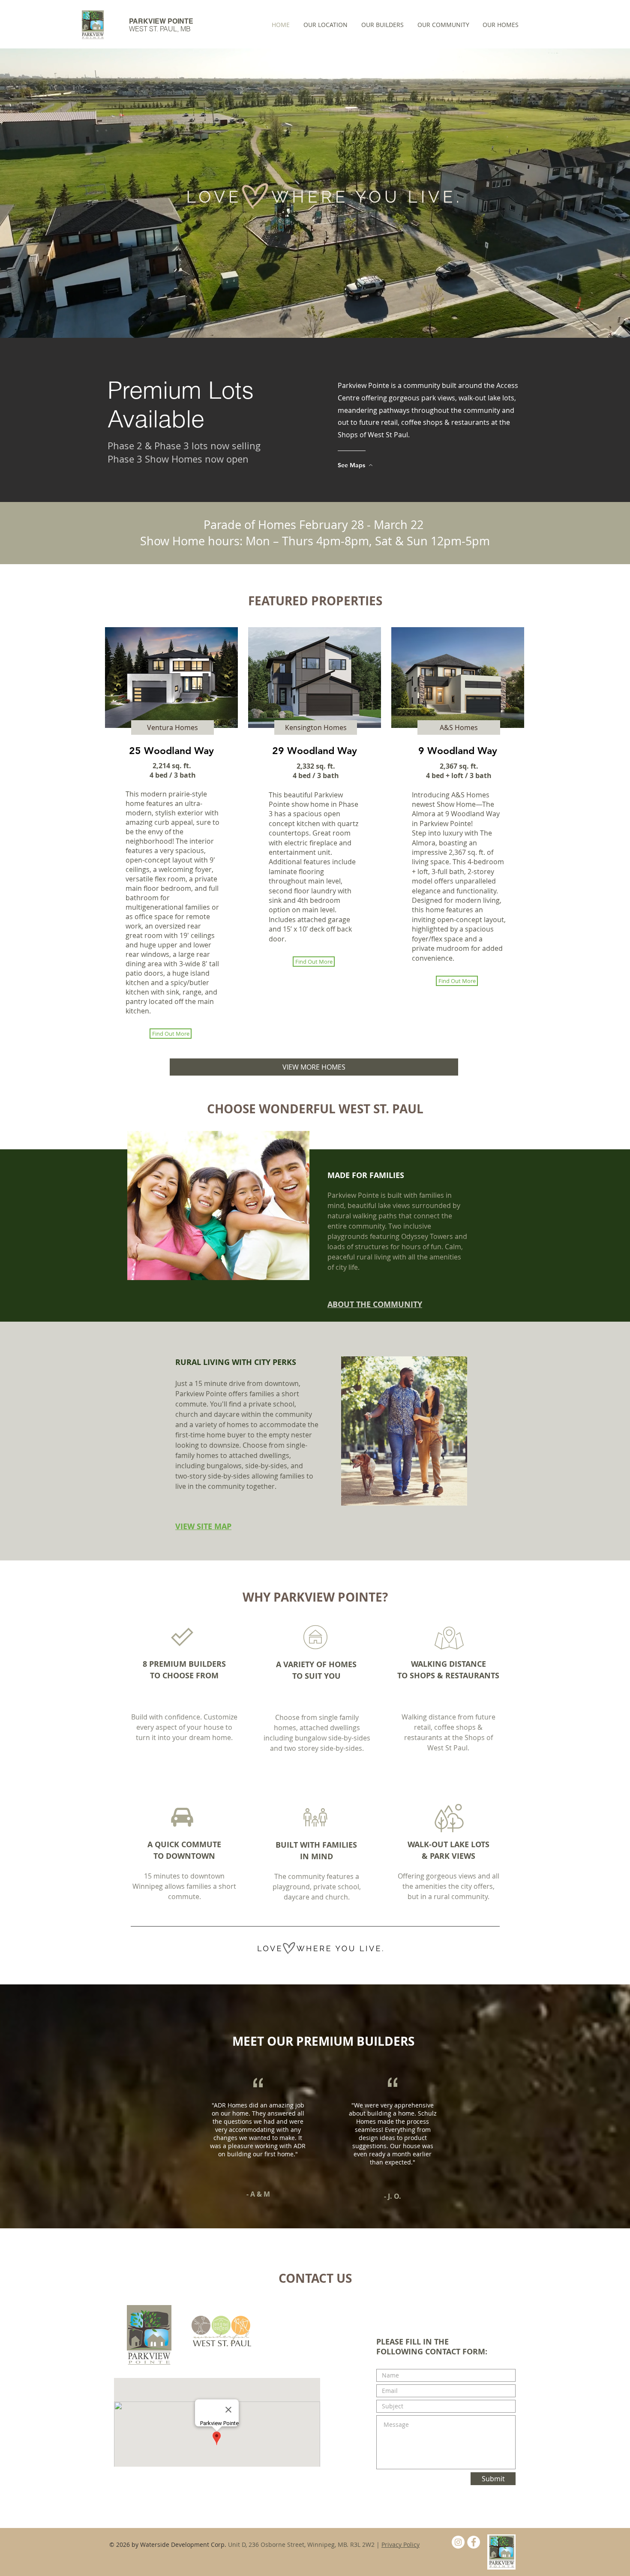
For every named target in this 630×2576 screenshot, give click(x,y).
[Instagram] (458, 2542)
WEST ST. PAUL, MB (160, 29)
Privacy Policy (400, 2544)
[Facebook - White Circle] (474, 2542)
